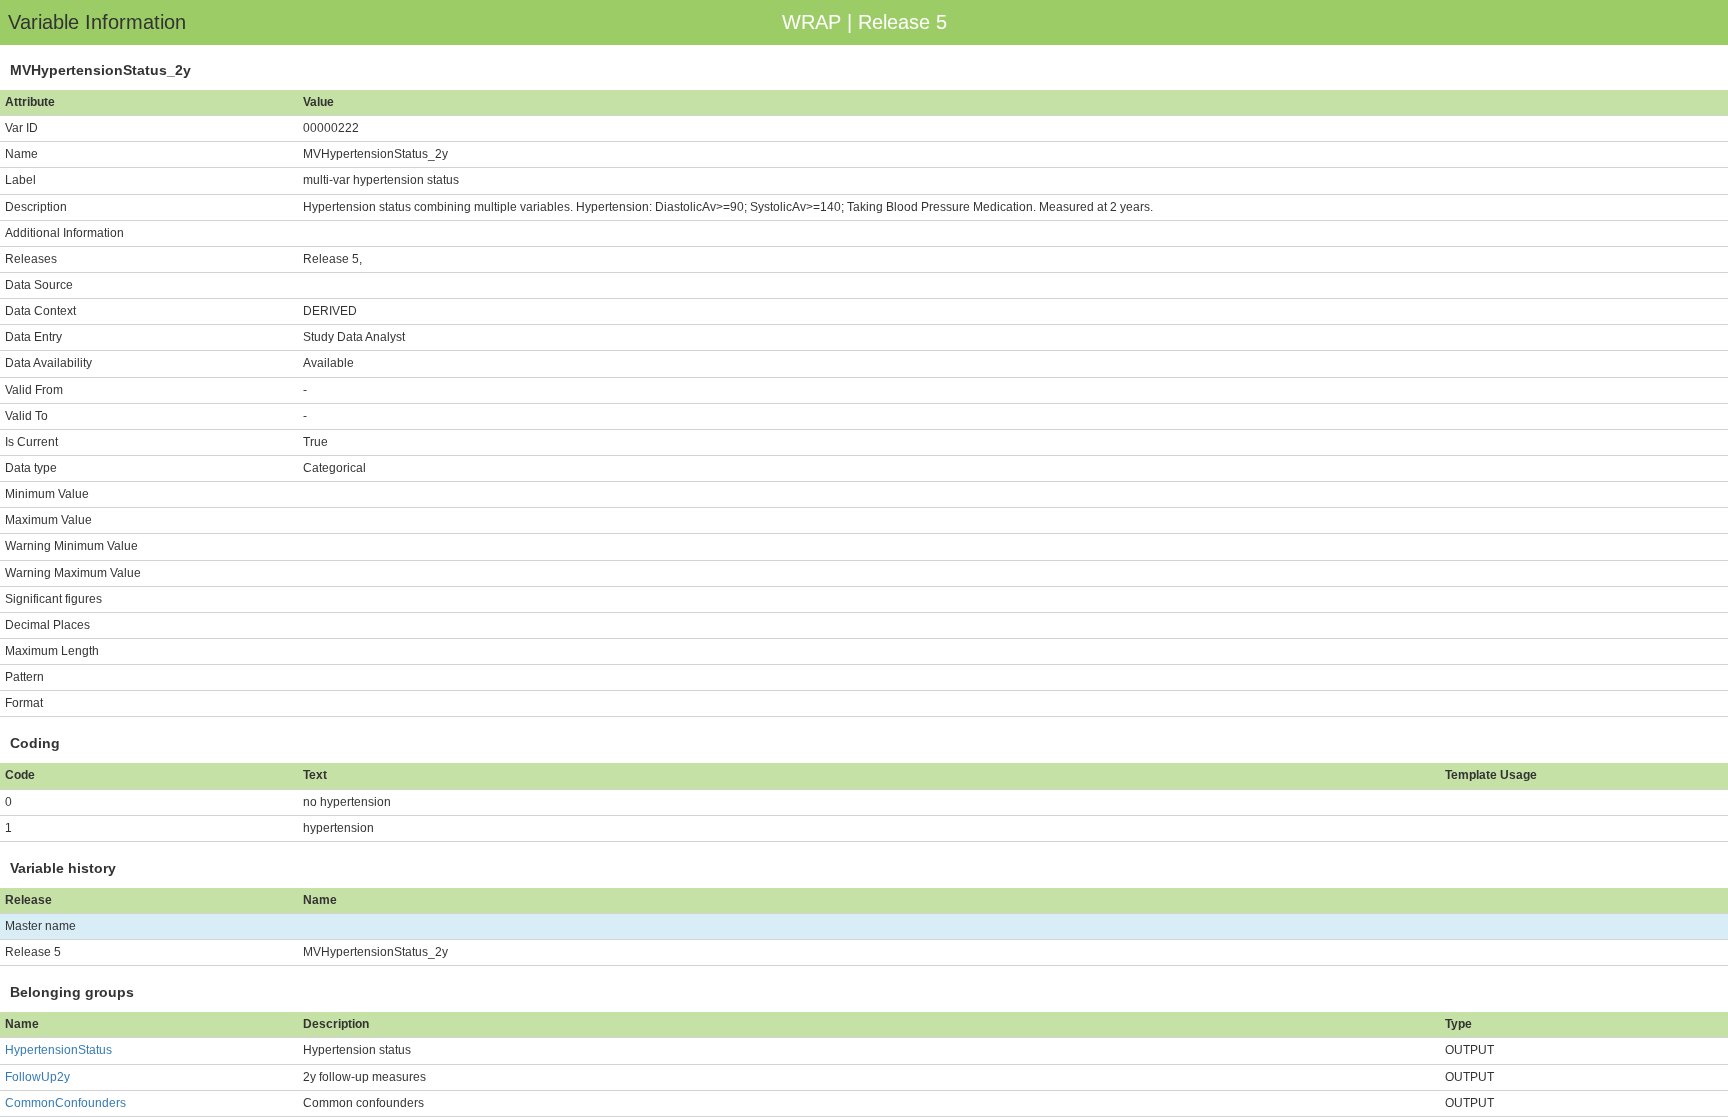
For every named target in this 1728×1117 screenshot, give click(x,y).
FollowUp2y (37, 1077)
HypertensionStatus (58, 1050)
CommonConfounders (65, 1103)
